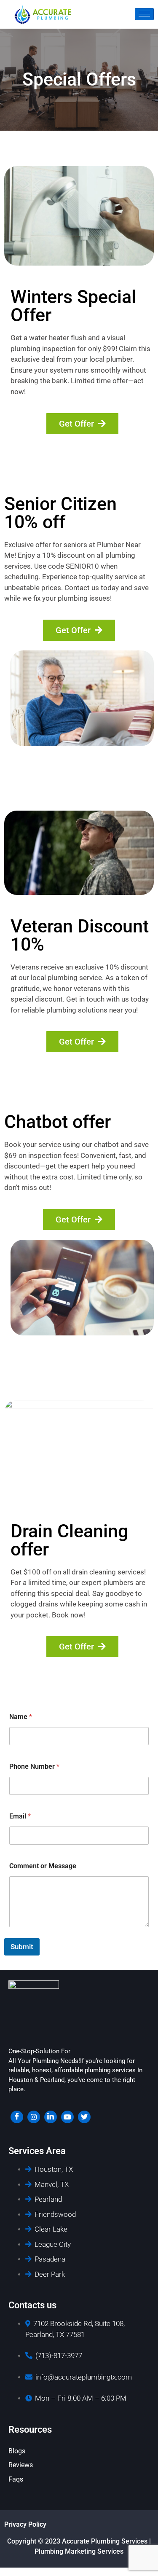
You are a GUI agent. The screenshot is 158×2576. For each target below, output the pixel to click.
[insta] (34, 2117)
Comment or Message (43, 1866)
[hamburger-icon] (144, 14)
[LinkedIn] (51, 2117)
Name (21, 1717)
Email (20, 1816)
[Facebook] (17, 2117)
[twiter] (84, 2117)
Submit (22, 1947)
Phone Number (34, 1766)
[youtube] (67, 2117)
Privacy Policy (25, 2524)
